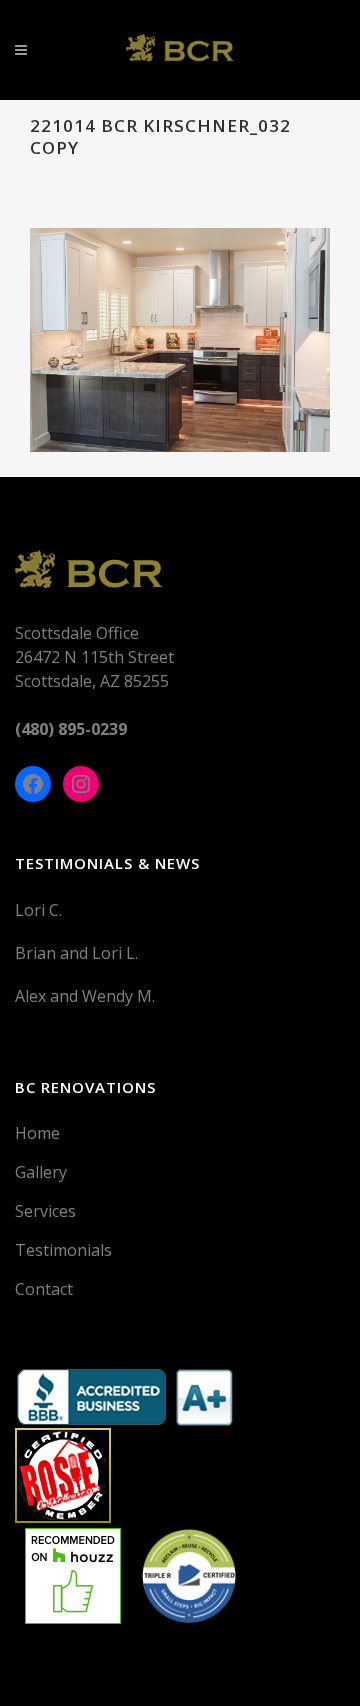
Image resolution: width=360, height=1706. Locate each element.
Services (45, 1211)
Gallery (41, 1172)
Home (37, 1133)
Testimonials (63, 1250)
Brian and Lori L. (76, 953)
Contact (44, 1289)
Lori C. (38, 910)
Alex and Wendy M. (85, 996)
